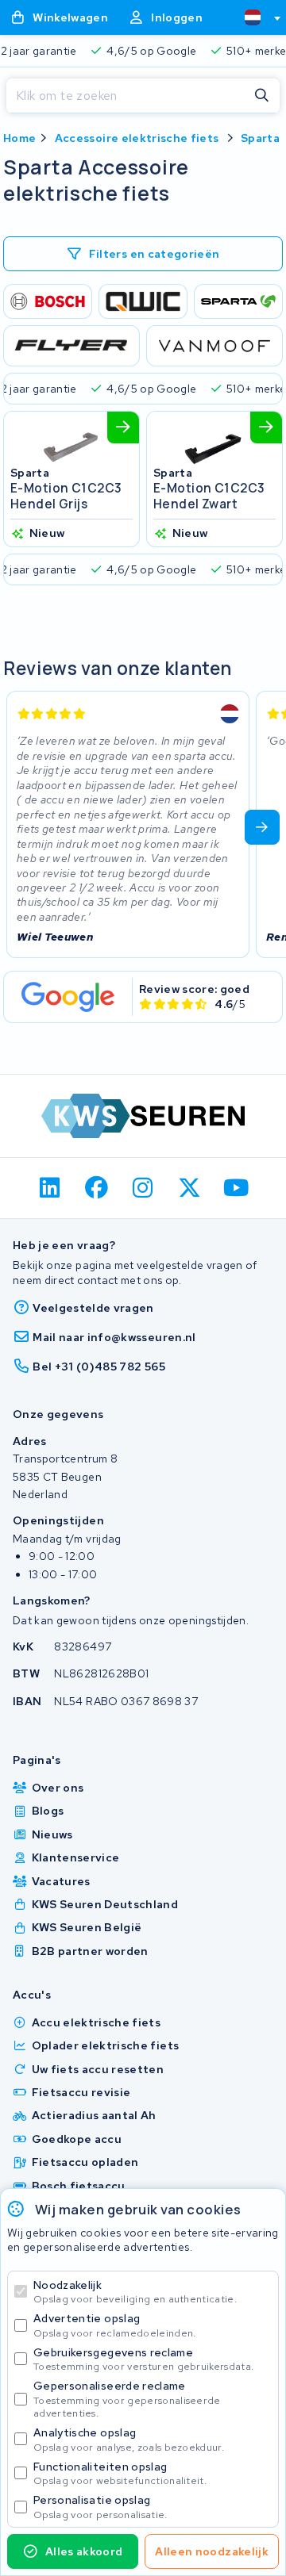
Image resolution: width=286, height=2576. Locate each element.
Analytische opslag (129, 2439)
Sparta (260, 138)
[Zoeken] (262, 96)
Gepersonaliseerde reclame (127, 2399)
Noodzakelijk (135, 2292)
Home (19, 138)
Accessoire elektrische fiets (137, 138)
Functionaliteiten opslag (120, 2473)
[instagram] (143, 1188)
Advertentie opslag (114, 2325)
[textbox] (253, 17)
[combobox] (256, 17)
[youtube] (236, 1188)
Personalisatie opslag (100, 2507)
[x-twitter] (189, 1188)
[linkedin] (50, 1188)
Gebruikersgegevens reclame (143, 2359)
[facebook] (97, 1188)
